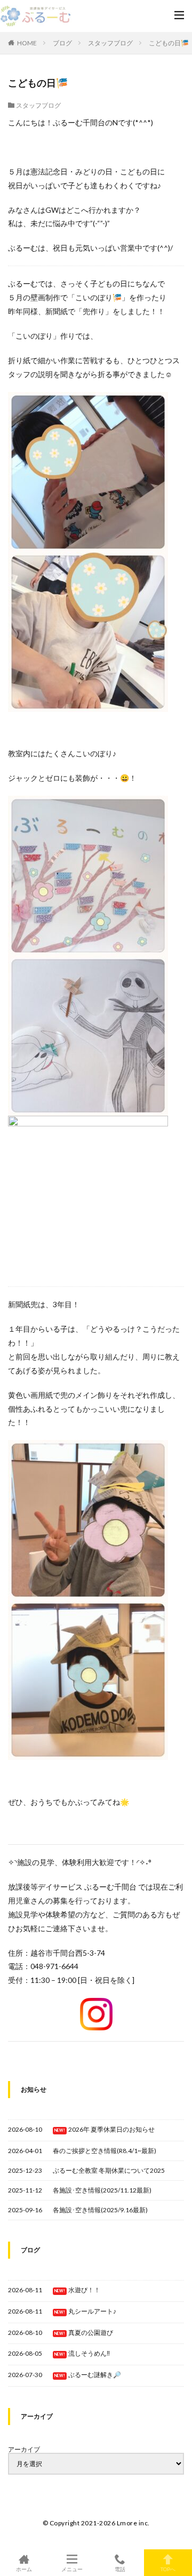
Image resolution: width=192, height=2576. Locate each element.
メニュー (72, 2569)
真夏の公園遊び (91, 2333)
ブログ (62, 43)
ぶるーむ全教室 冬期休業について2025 (109, 2170)
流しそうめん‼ (89, 2353)
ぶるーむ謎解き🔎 (95, 2375)
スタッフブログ (110, 43)
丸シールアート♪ (92, 2311)
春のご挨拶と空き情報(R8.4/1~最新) (105, 2151)
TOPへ (168, 2569)
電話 (120, 2569)
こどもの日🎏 (169, 43)
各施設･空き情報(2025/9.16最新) (100, 2210)
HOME (27, 43)
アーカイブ (24, 2450)
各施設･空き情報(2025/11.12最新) (102, 2190)
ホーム (24, 2569)
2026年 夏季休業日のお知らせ (111, 2129)
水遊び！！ (84, 2290)
